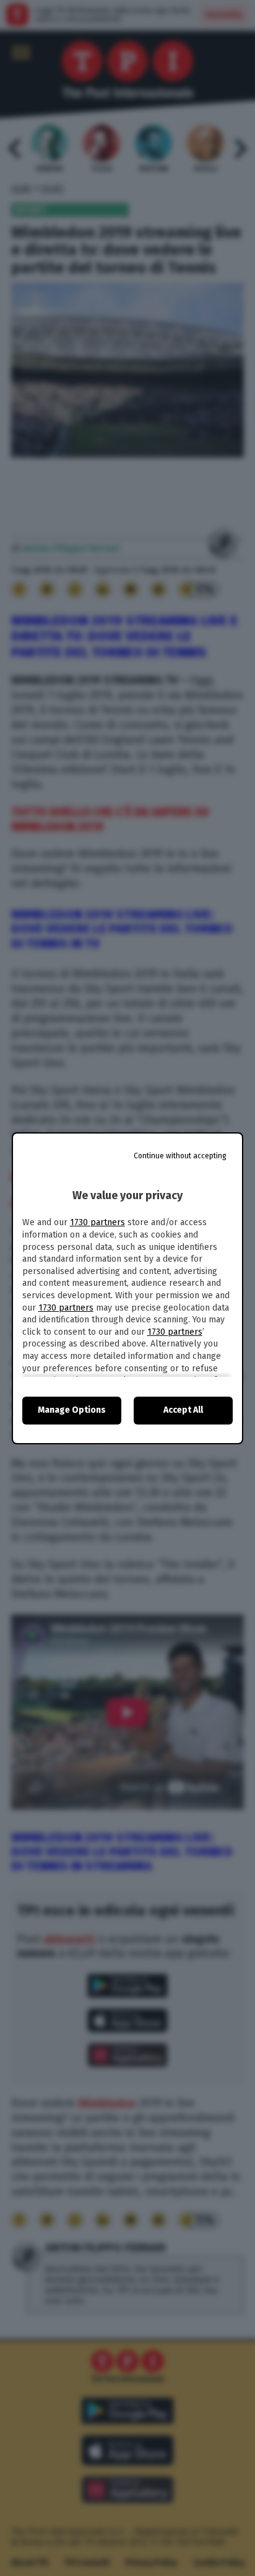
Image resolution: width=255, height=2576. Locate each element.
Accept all (183, 1410)
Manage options (72, 1410)
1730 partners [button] (97, 1222)
